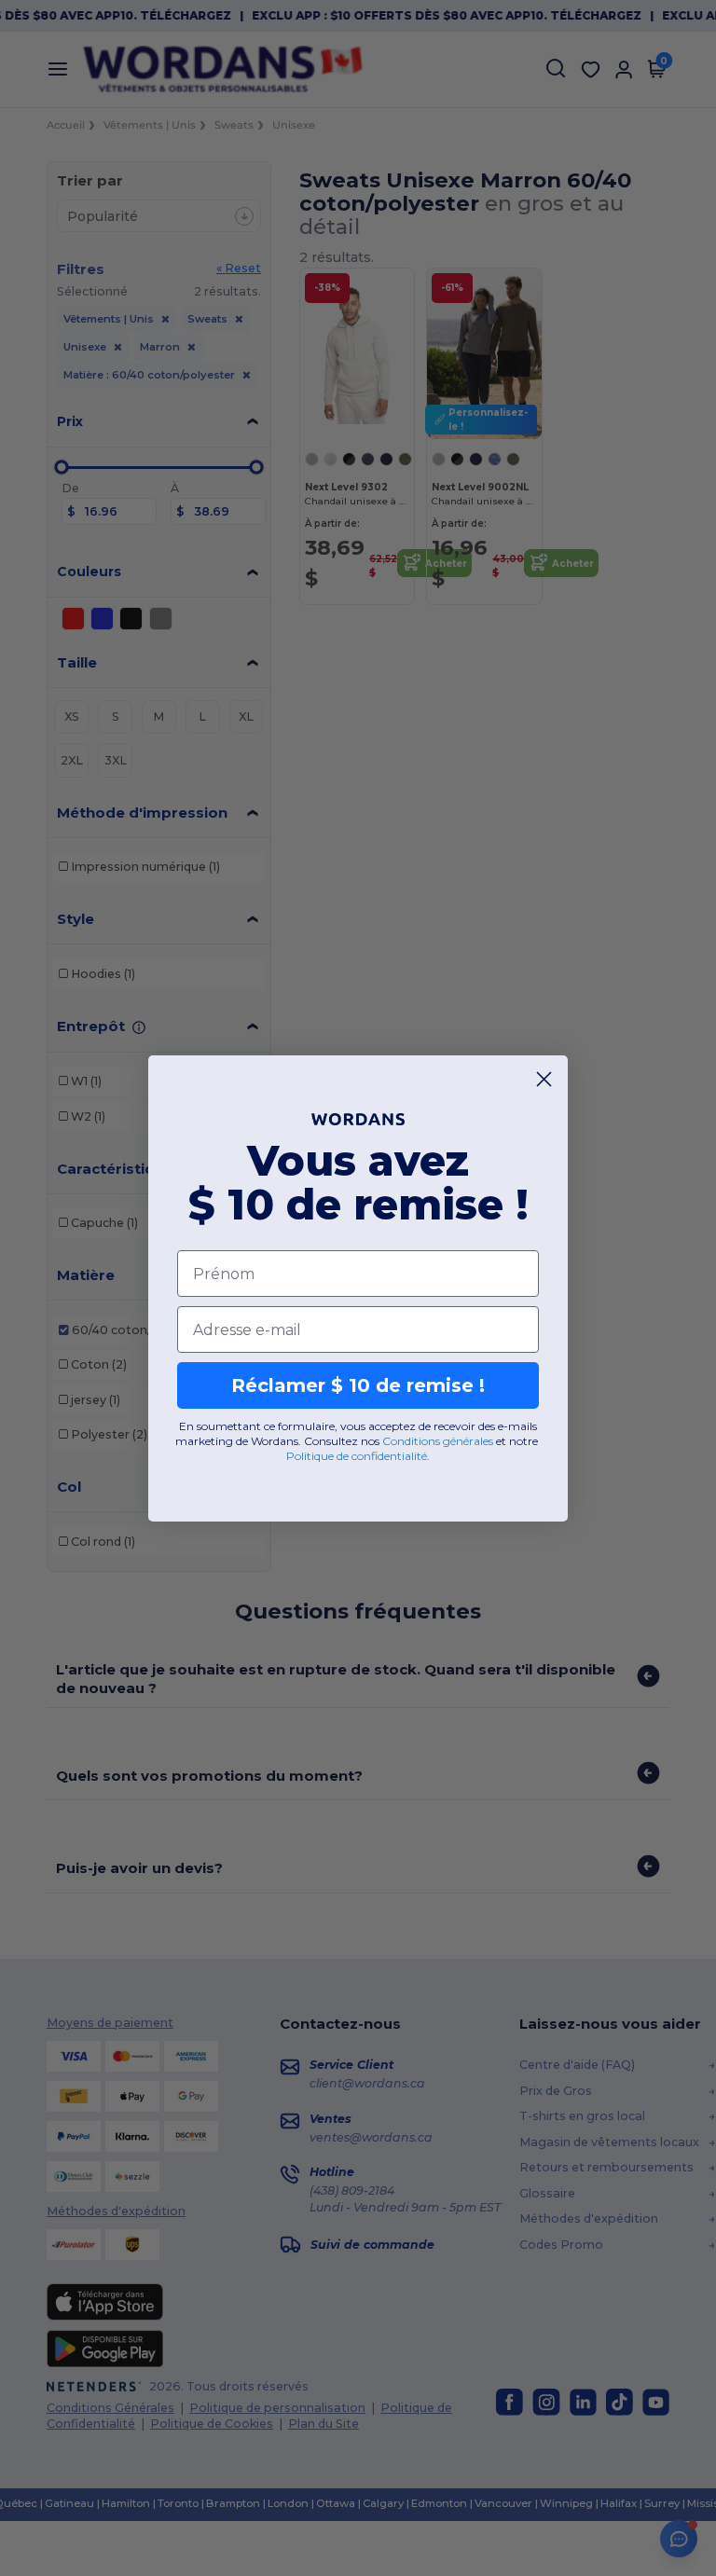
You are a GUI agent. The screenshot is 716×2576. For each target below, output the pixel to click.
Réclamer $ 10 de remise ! (358, 1385)
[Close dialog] (544, 1079)
